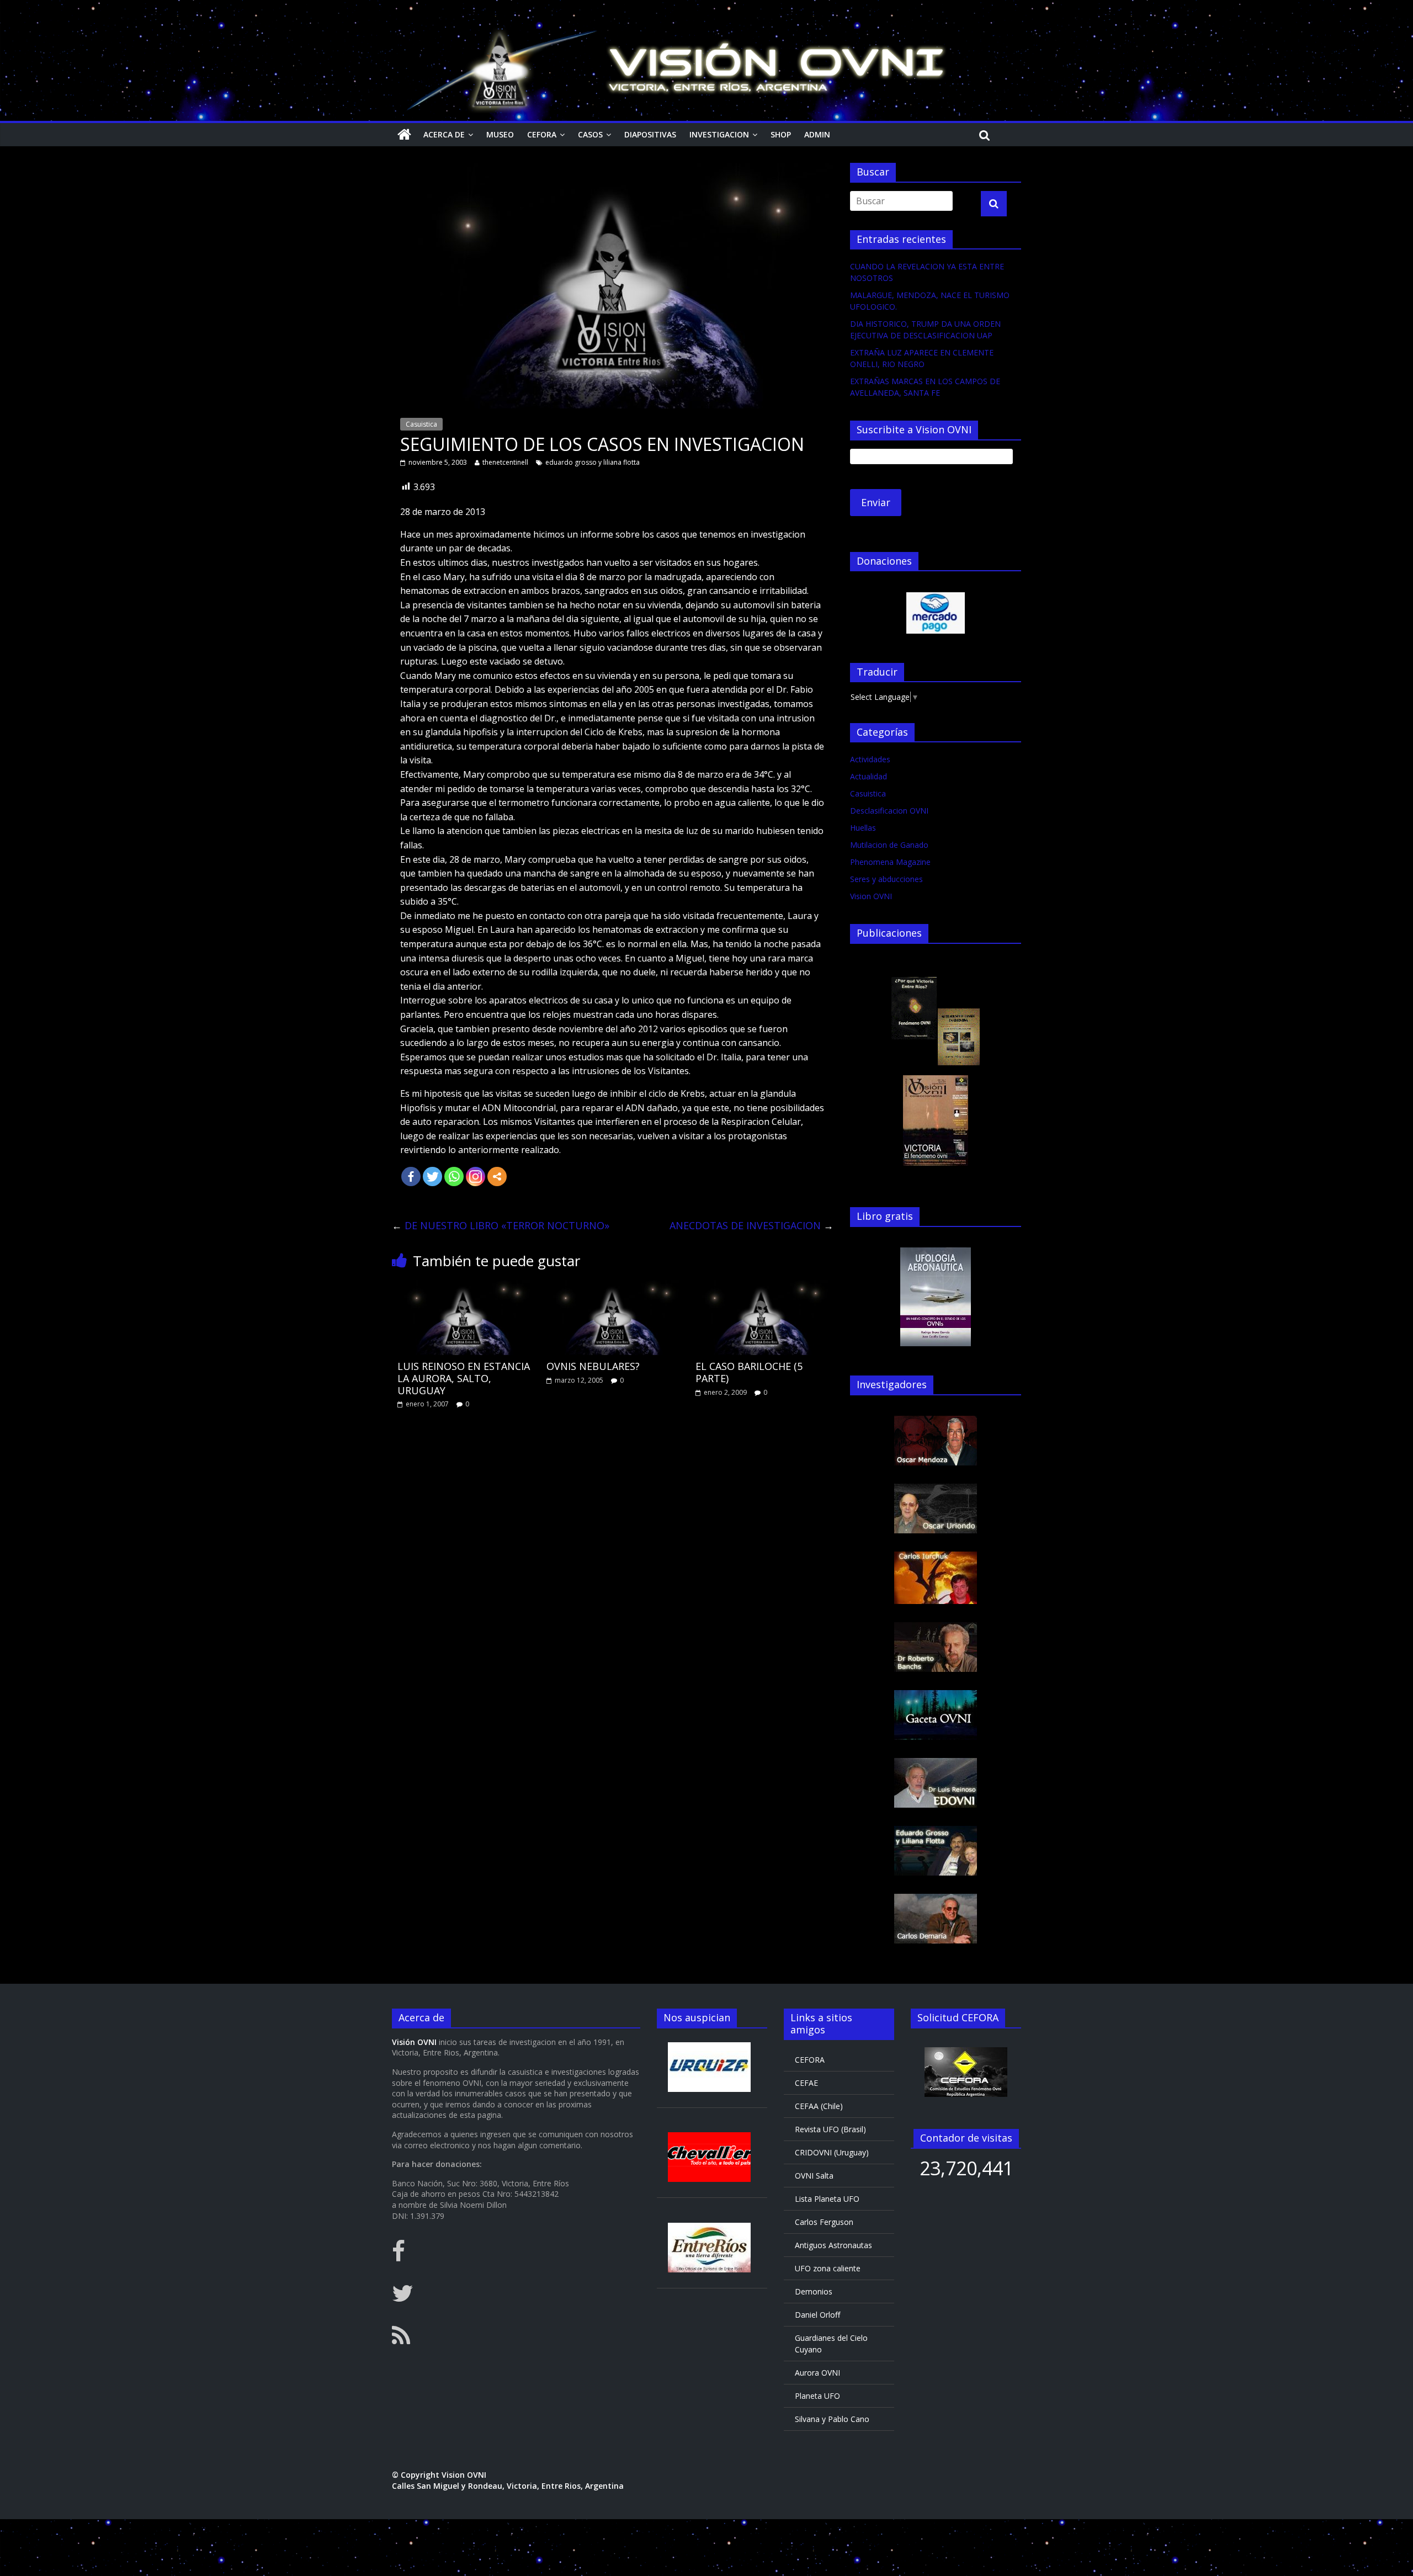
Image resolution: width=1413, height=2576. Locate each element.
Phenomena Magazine (890, 862)
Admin (817, 134)
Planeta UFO (817, 2396)
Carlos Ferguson (824, 2222)
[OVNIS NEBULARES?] (613, 1287)
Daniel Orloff (817, 2315)
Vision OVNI (871, 896)
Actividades (870, 759)
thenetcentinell (505, 462)
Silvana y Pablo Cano (832, 2419)
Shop (781, 134)
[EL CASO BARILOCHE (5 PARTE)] (762, 1287)
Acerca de (444, 134)
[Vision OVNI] (404, 135)
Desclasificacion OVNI (889, 811)
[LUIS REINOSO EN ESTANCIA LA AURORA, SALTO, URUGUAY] (464, 1287)
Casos (590, 134)
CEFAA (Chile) (819, 2106)
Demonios (814, 2291)
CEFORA (542, 134)
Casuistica (421, 424)
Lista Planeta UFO (827, 2199)
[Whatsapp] (454, 1177)
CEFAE (806, 2083)
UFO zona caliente (828, 2268)
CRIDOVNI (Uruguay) (832, 2152)
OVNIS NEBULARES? (593, 1366)
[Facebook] (411, 1177)
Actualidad (868, 776)
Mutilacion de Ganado (889, 845)
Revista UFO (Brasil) (830, 2129)
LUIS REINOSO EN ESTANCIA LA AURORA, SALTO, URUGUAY (464, 1378)
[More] (497, 1177)
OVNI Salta (814, 2176)
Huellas (863, 828)
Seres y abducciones (886, 879)
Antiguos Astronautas (833, 2245)
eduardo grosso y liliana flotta (593, 462)
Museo (500, 134)
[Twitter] (432, 1177)
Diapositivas (650, 134)
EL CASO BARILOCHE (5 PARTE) (749, 1372)
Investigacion (719, 134)
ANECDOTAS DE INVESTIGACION (751, 1225)
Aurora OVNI (817, 2373)
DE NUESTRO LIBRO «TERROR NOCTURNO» (501, 1225)
